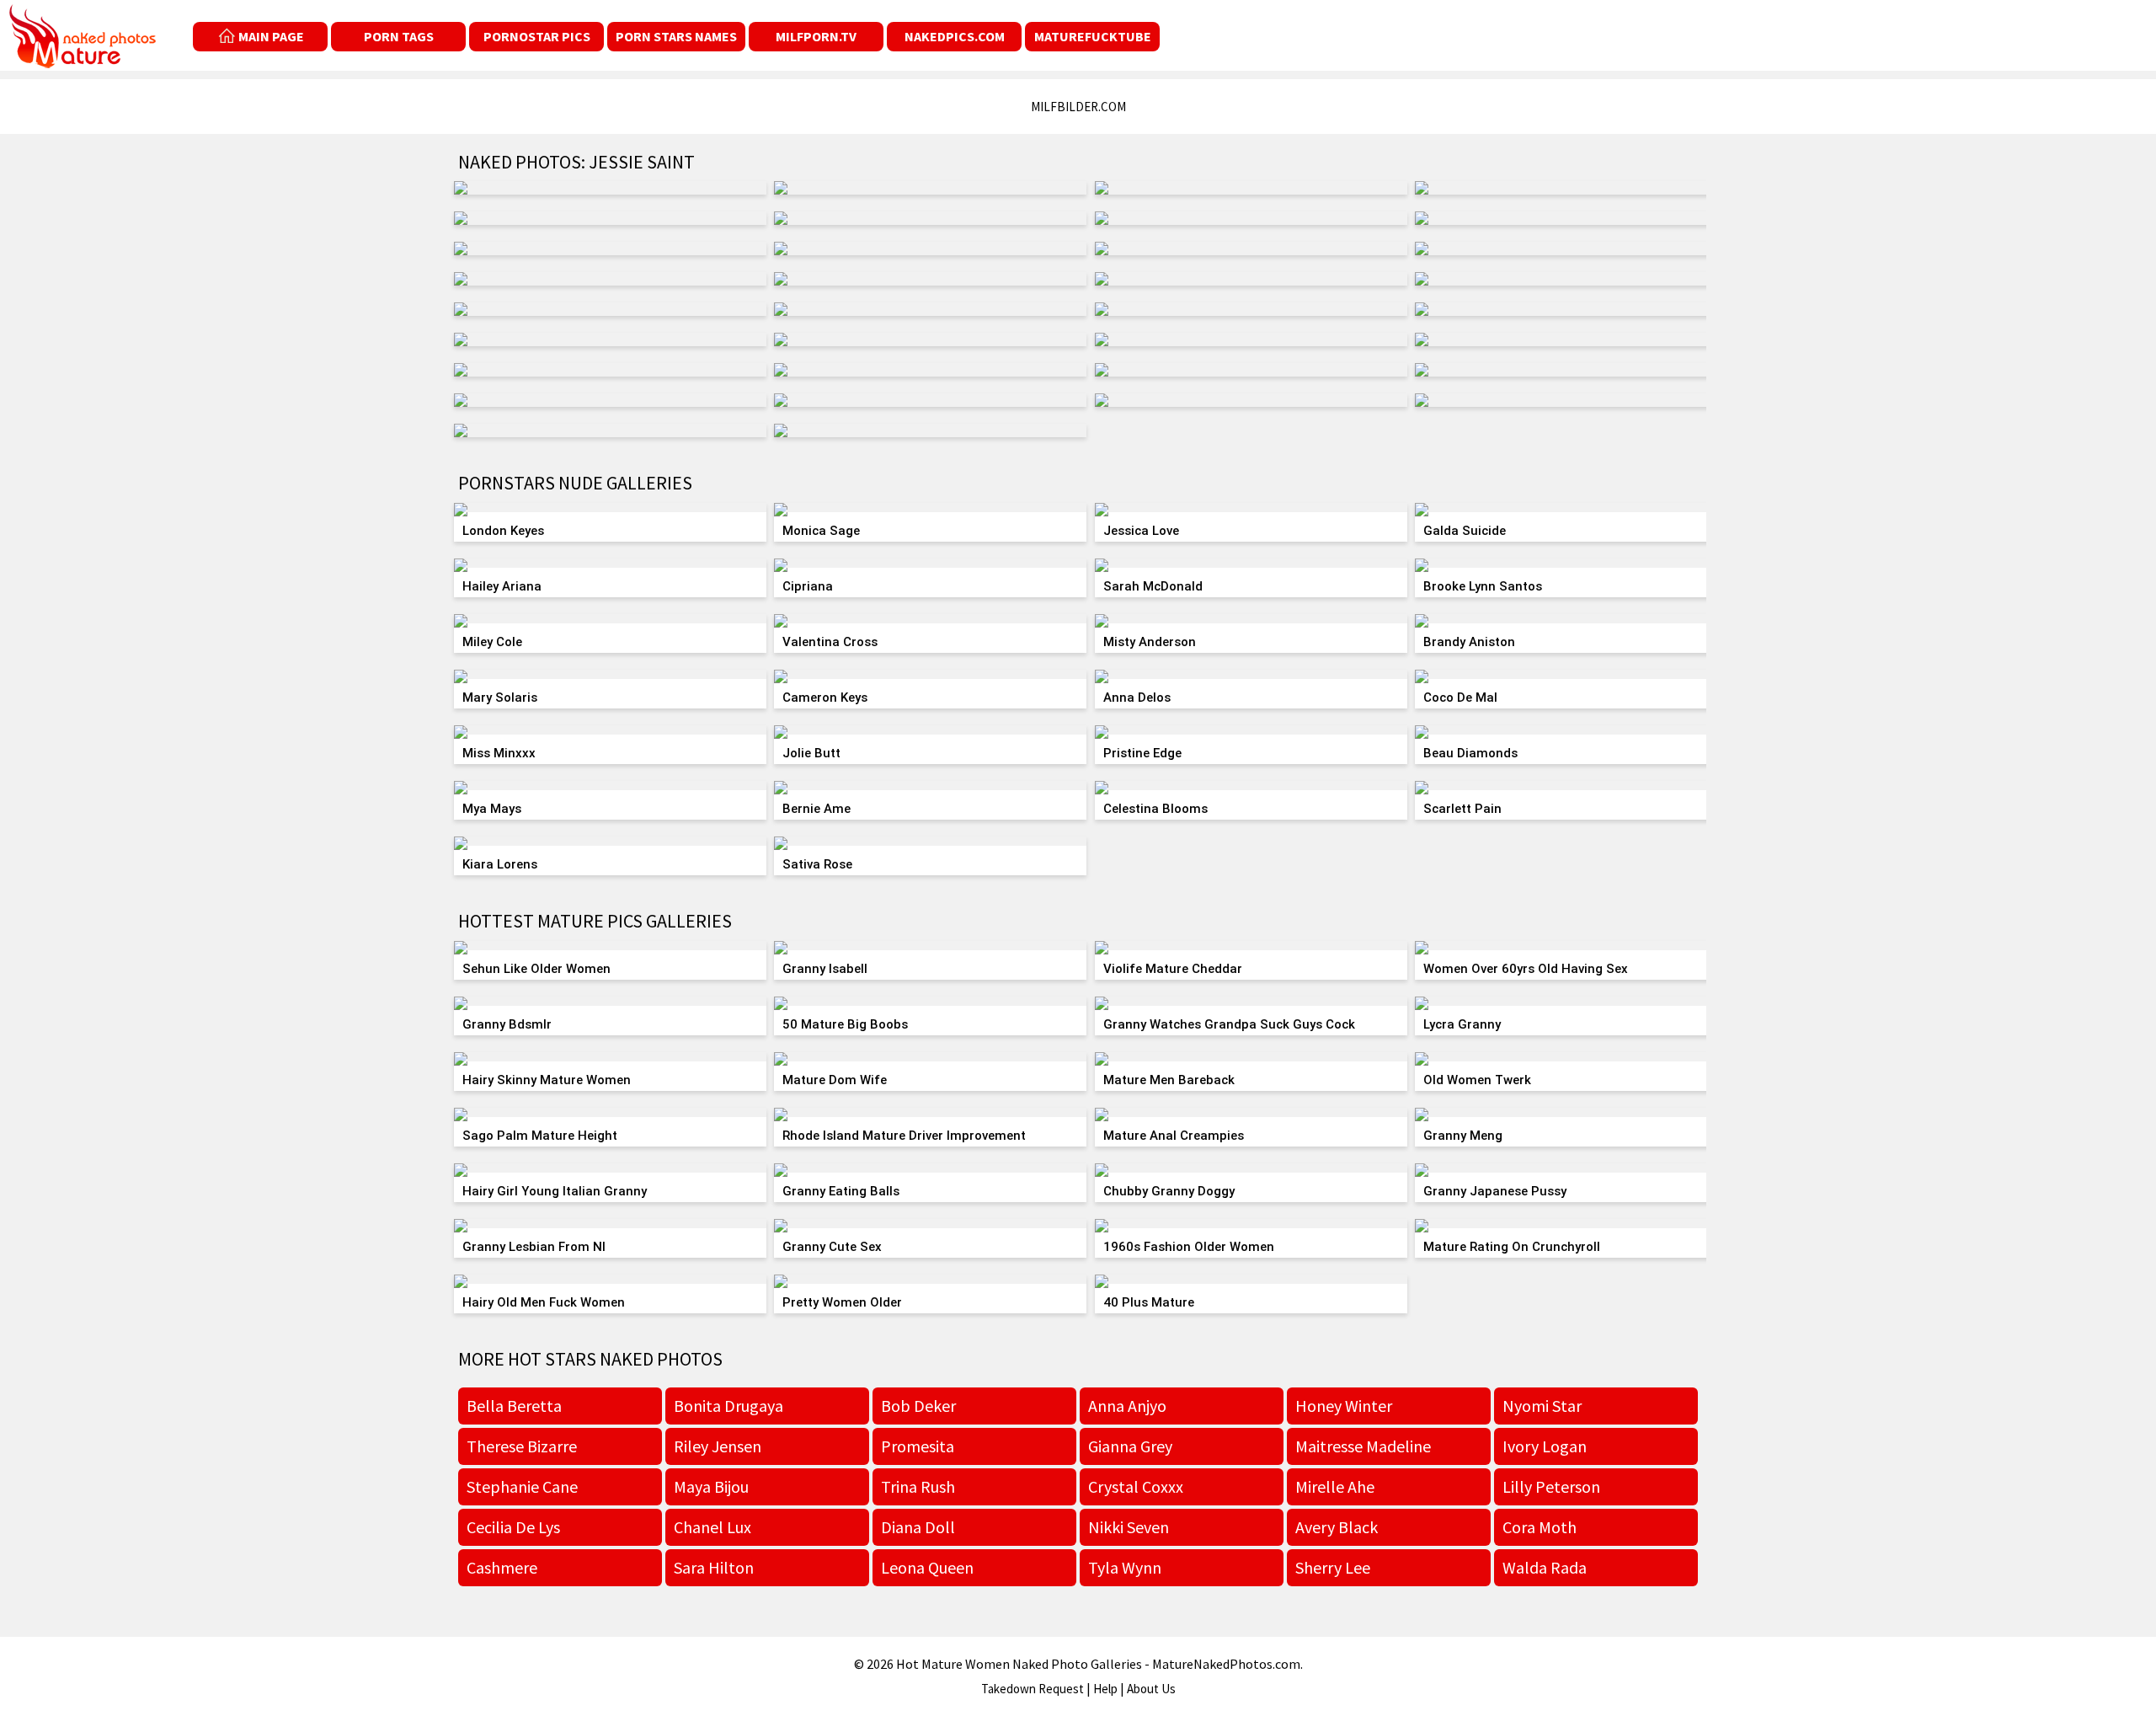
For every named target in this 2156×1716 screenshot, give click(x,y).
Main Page (271, 36)
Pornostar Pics (537, 36)
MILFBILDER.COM (1078, 107)
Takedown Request (1033, 1689)
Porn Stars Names (676, 36)
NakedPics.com (955, 36)
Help (1105, 1689)
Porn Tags (399, 36)
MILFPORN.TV (816, 36)
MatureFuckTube (1093, 36)
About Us (1151, 1689)
